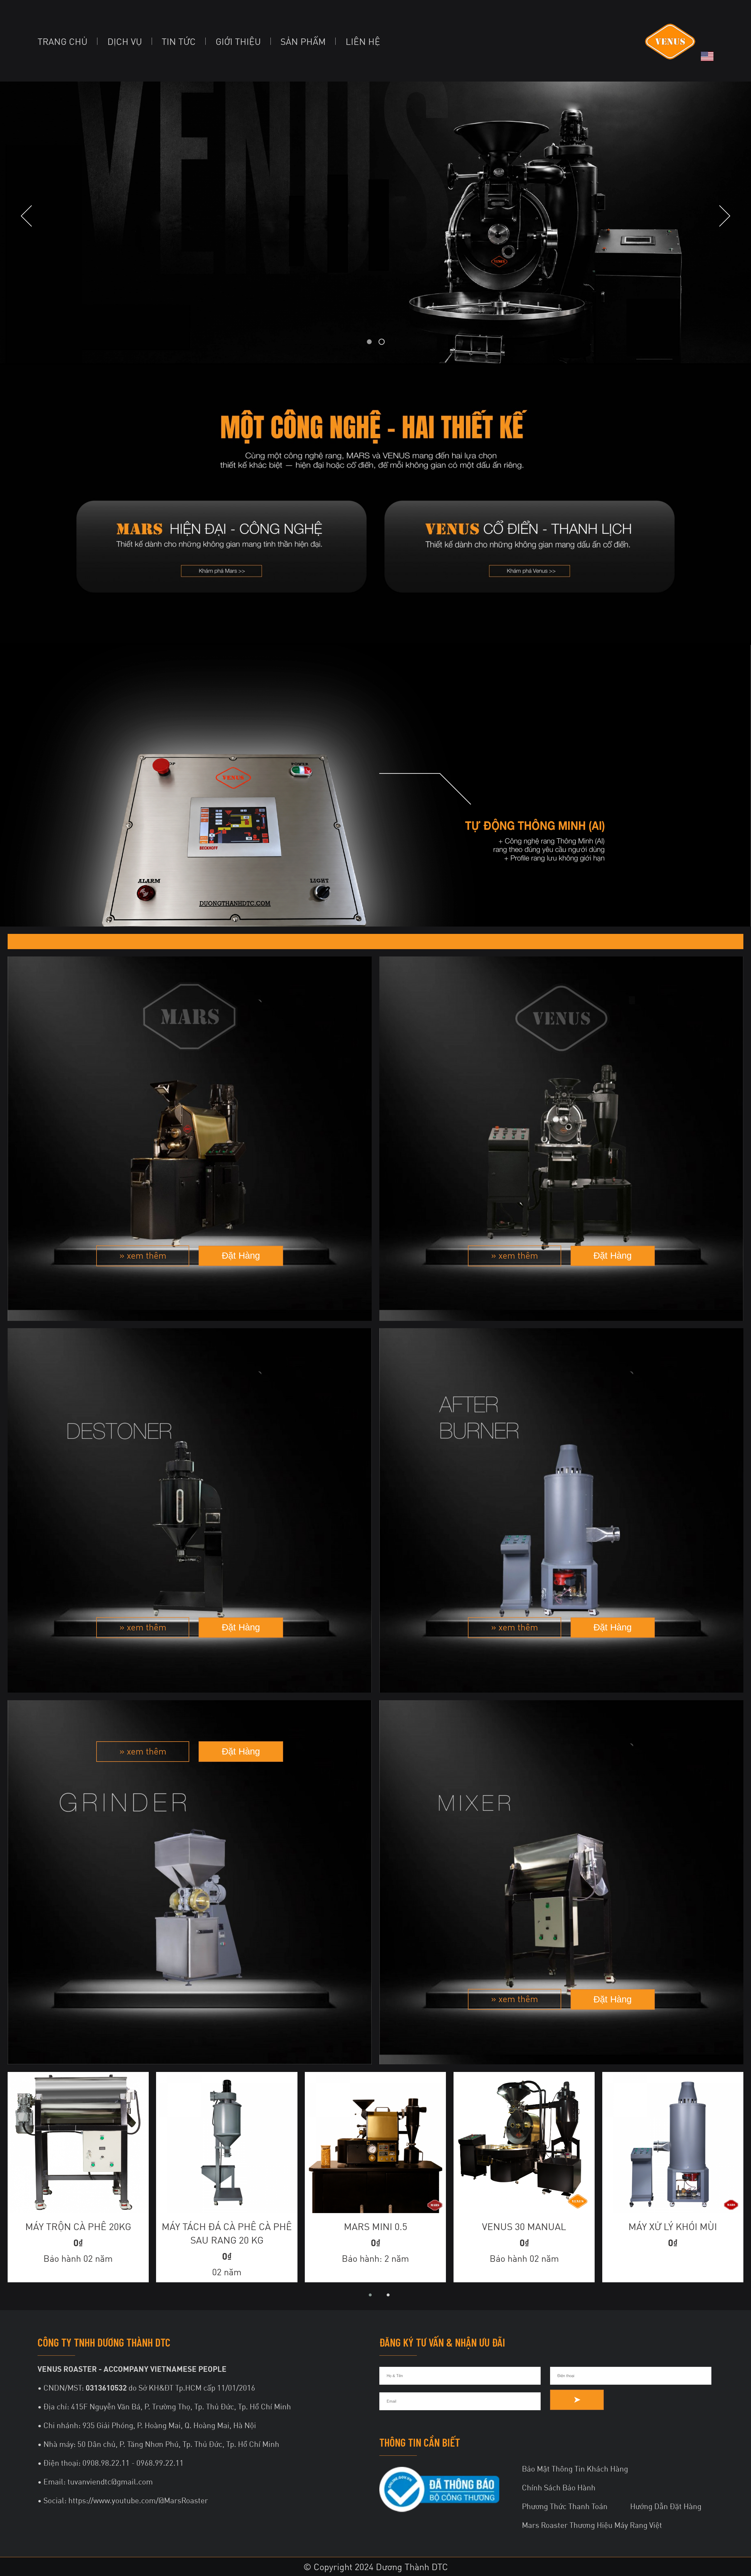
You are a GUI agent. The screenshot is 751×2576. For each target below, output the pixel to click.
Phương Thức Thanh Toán (565, 2506)
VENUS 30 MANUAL (673, 2226)
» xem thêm (143, 1255)
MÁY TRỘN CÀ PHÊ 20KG (227, 2226)
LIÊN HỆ (363, 41)
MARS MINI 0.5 (524, 2226)
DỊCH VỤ (125, 41)
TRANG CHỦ (62, 41)
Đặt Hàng (241, 1256)
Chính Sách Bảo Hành (559, 2487)
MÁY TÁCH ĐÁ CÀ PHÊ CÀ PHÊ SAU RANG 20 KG (375, 2233)
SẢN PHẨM (303, 41)
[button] (370, 2295)
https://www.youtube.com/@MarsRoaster (138, 2500)
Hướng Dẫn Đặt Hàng (666, 2506)
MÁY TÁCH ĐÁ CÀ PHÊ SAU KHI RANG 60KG (78, 2233)
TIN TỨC (179, 41)
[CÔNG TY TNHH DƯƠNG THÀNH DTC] (671, 60)
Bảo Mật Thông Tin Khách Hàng (575, 2468)
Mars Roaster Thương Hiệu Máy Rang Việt (592, 2525)
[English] (707, 57)
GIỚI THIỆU (238, 41)
